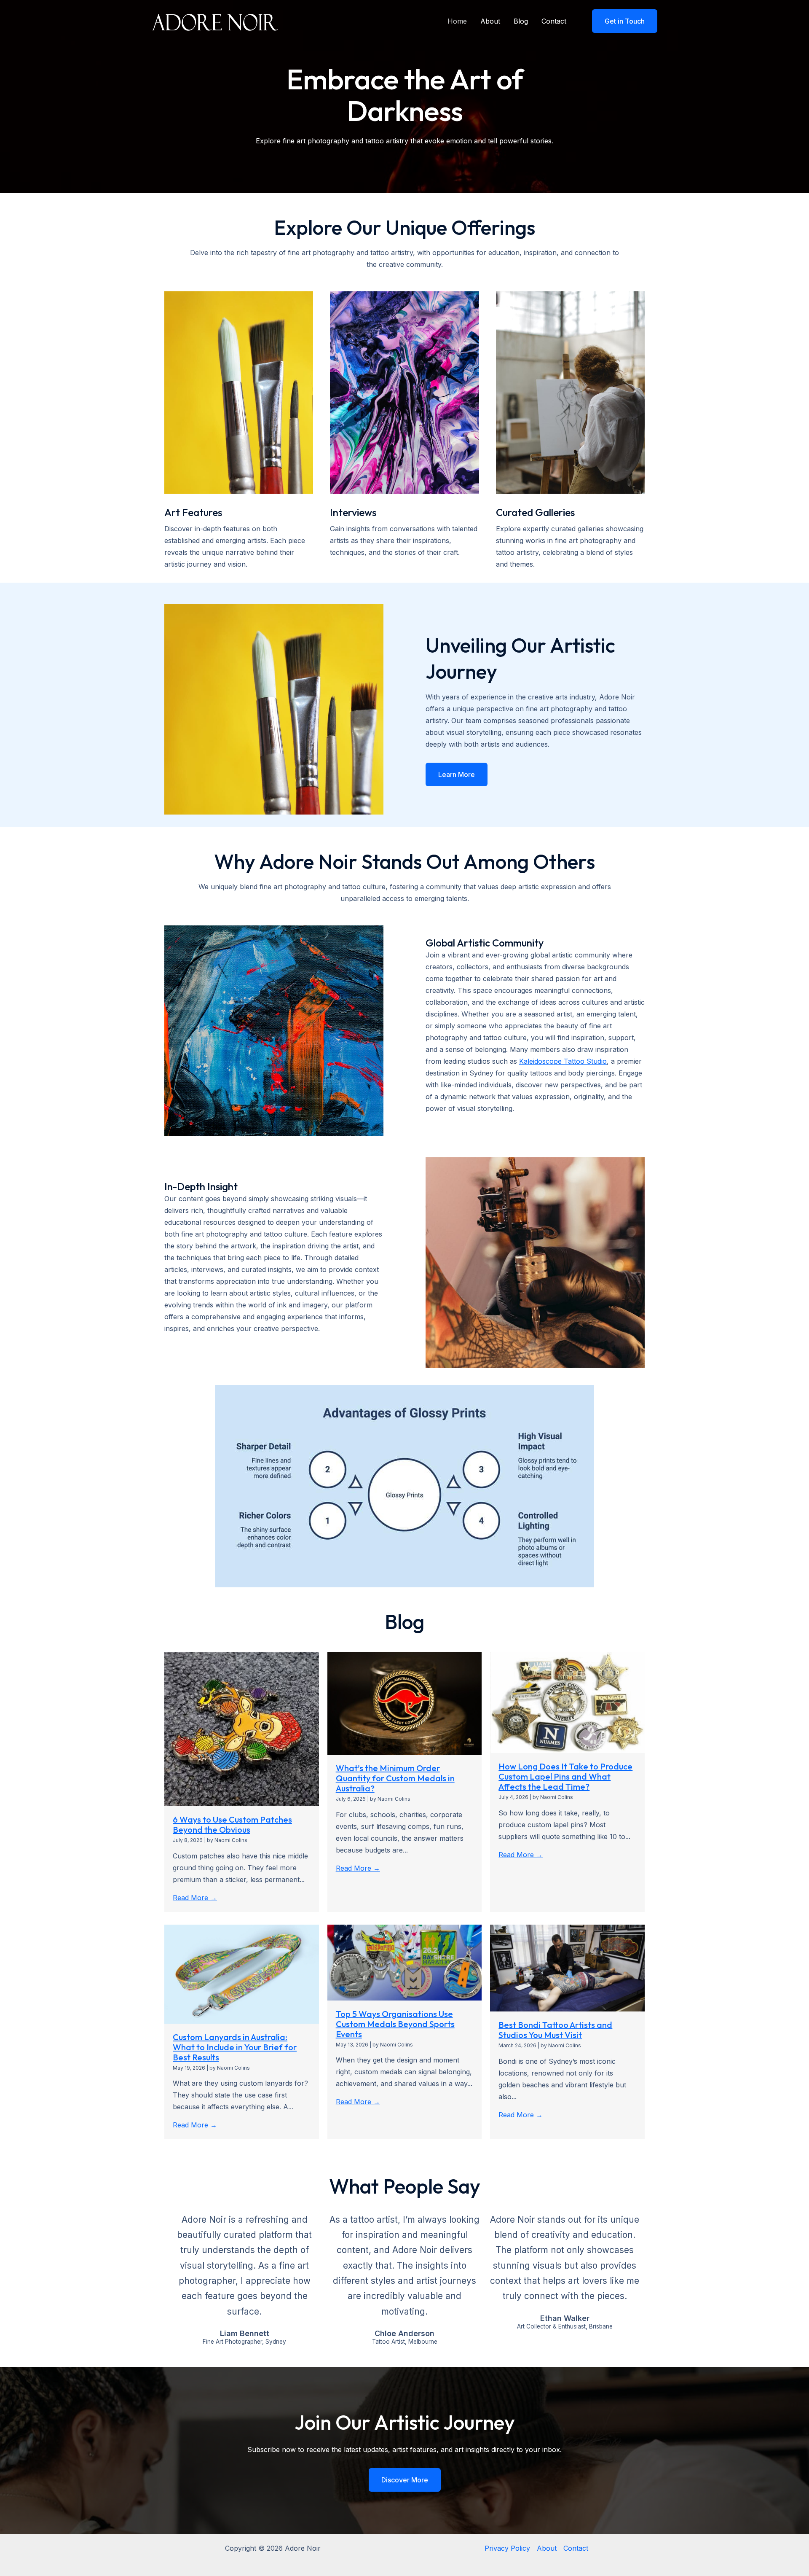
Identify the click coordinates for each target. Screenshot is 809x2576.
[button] (619, 21)
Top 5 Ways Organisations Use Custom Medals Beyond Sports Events (395, 2024)
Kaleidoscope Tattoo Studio (563, 1061)
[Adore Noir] (215, 20)
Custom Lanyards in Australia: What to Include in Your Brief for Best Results (235, 2047)
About (490, 21)
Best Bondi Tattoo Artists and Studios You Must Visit (555, 2030)
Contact (554, 21)
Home (457, 21)
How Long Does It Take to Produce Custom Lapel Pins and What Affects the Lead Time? (565, 1776)
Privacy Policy (507, 2548)
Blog (521, 21)
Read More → (195, 1898)
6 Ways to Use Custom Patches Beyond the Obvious (232, 1824)
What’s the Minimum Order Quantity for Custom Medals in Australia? (395, 1778)
